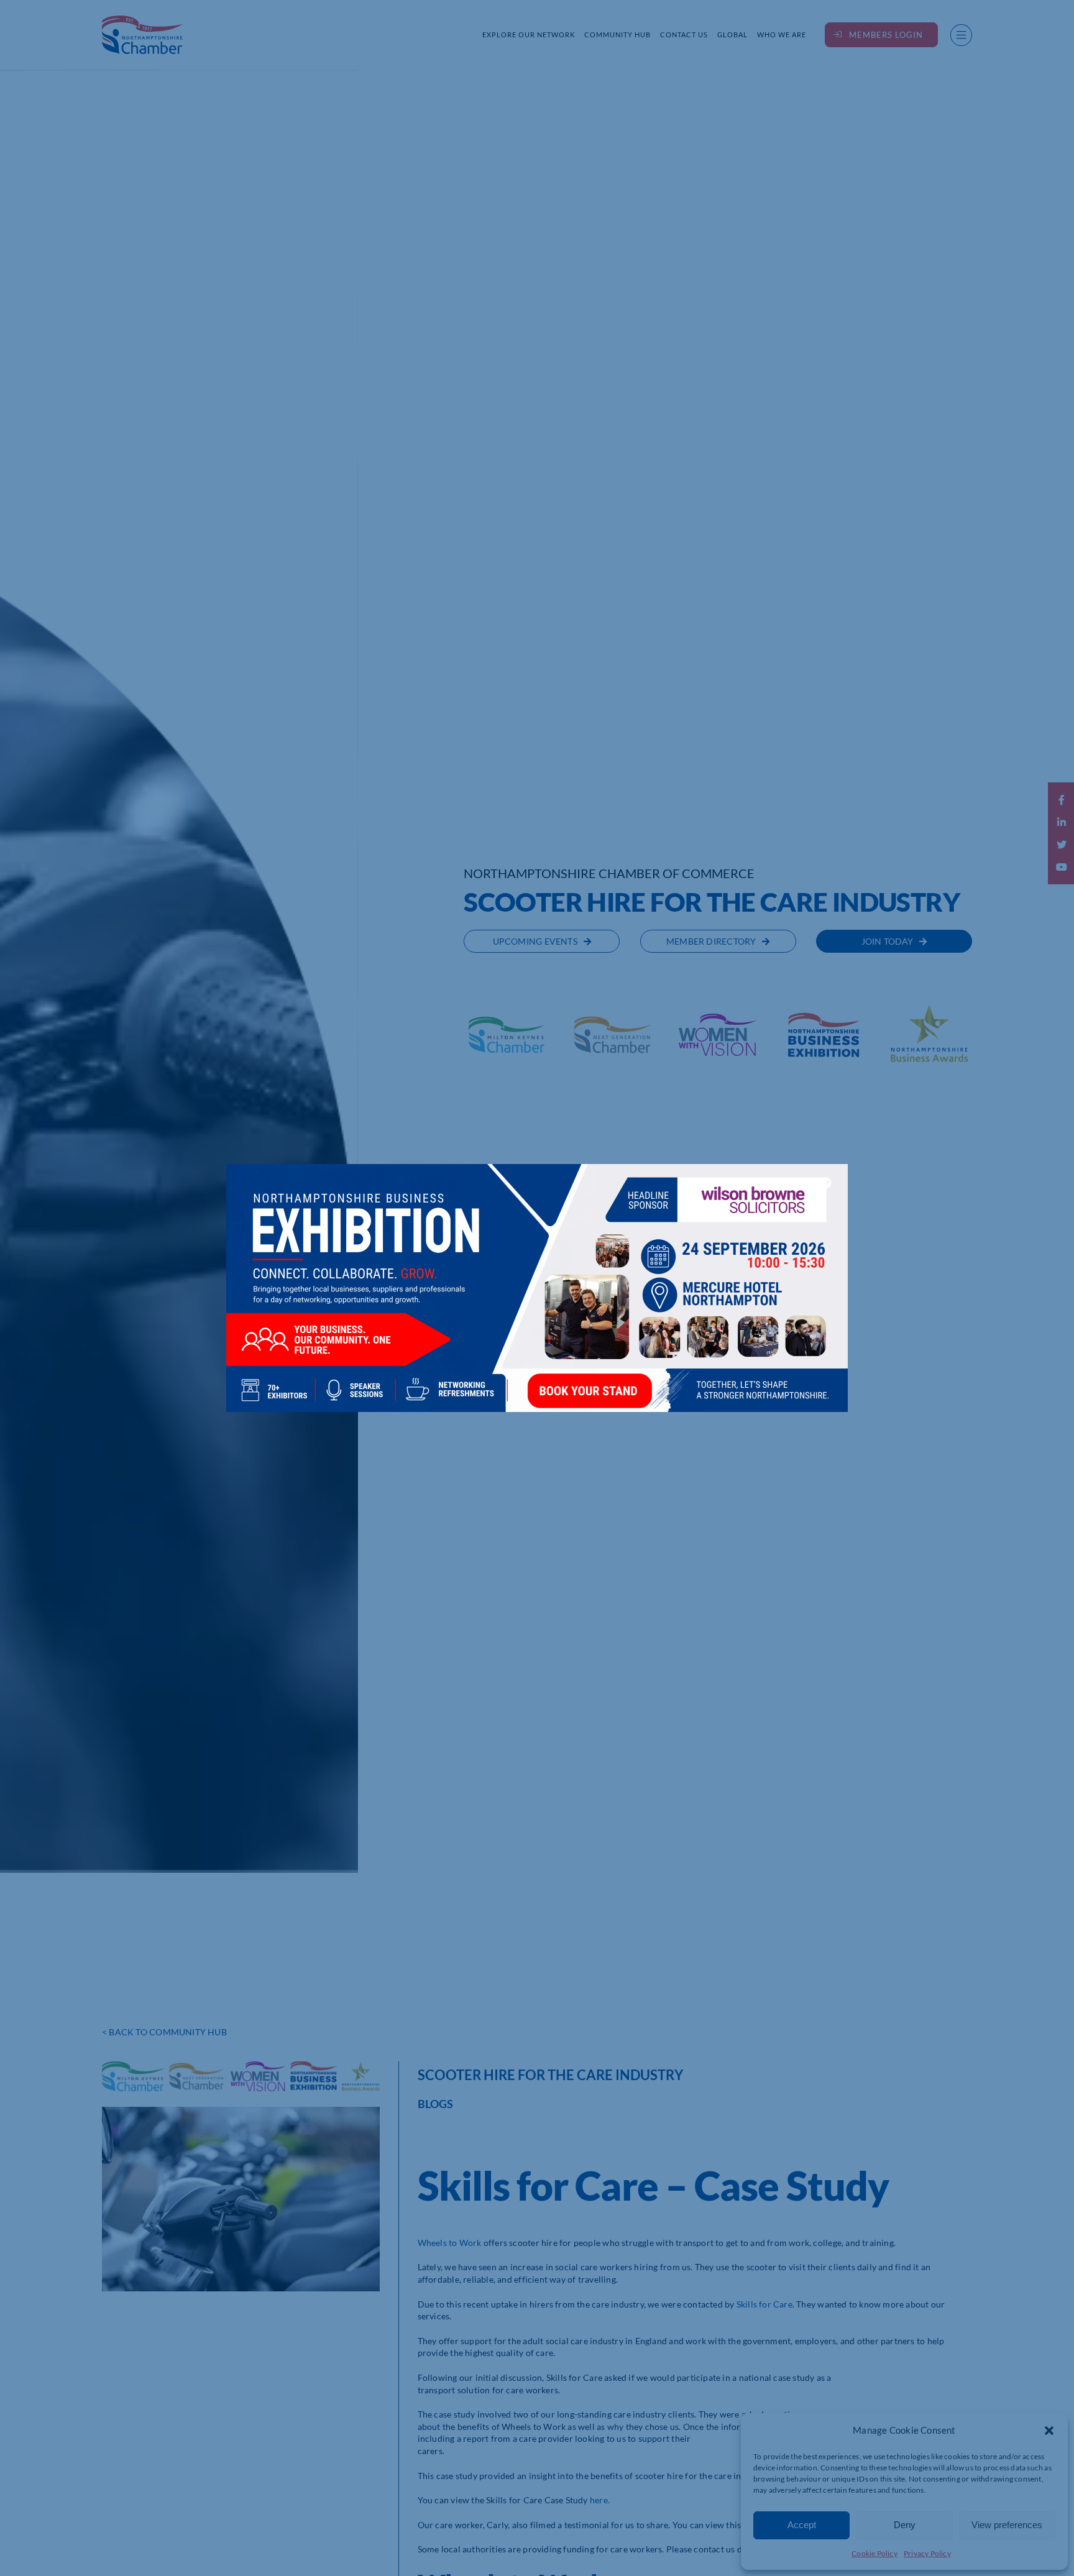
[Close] (826, 1183)
